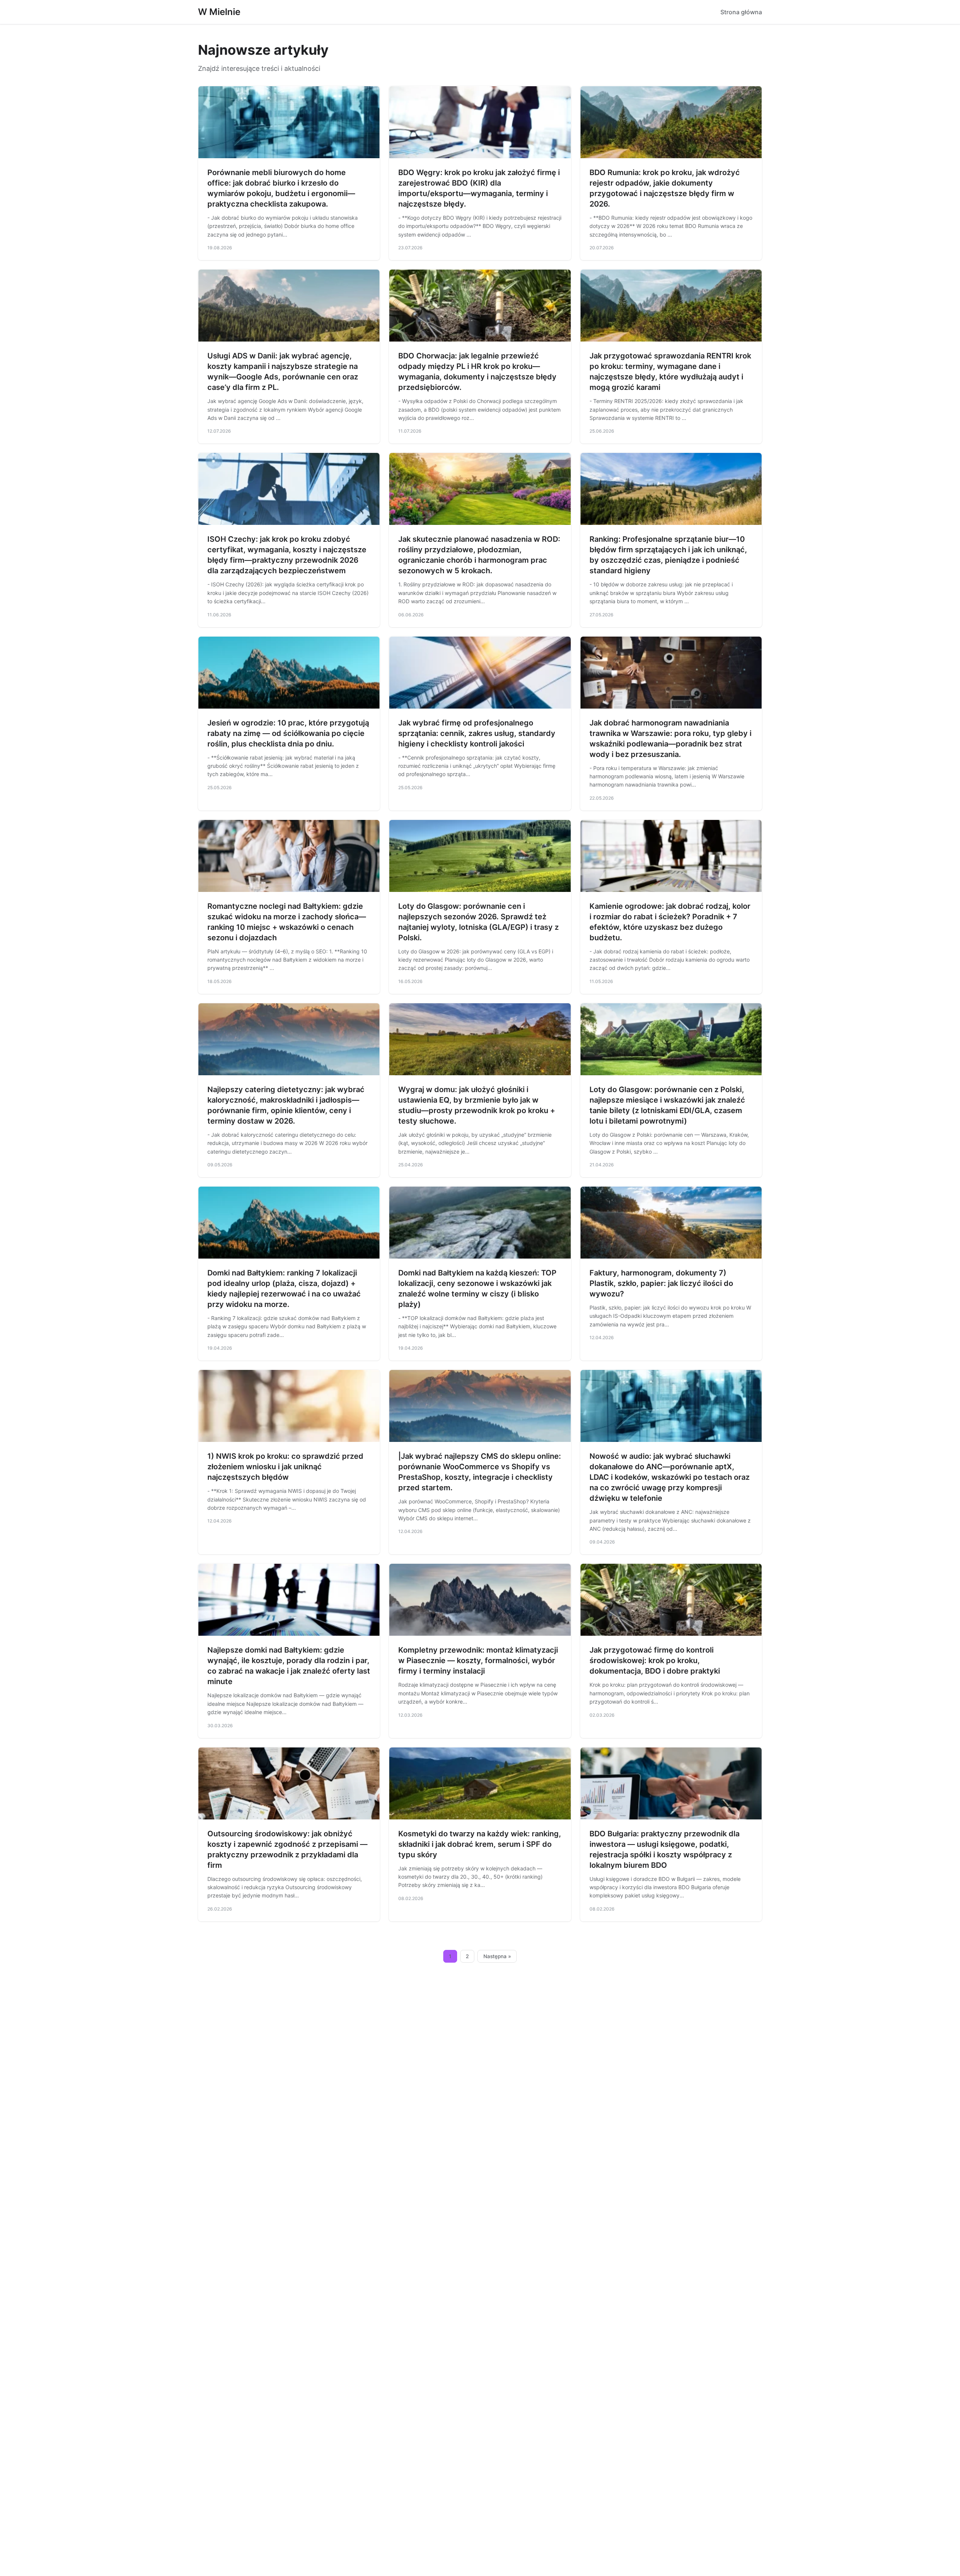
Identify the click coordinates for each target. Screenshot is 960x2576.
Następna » (497, 1956)
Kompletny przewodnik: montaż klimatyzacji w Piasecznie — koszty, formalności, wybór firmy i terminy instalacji (478, 1660)
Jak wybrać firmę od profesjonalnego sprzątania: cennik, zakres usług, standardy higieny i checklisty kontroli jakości (477, 733)
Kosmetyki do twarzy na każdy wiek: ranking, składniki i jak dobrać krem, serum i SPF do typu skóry (480, 1844)
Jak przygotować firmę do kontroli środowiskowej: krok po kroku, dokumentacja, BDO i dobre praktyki (655, 1660)
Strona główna (741, 12)
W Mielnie (219, 12)
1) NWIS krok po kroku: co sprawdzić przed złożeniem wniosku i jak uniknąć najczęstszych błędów (285, 1467)
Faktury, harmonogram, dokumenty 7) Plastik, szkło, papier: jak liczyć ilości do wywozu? (661, 1283)
